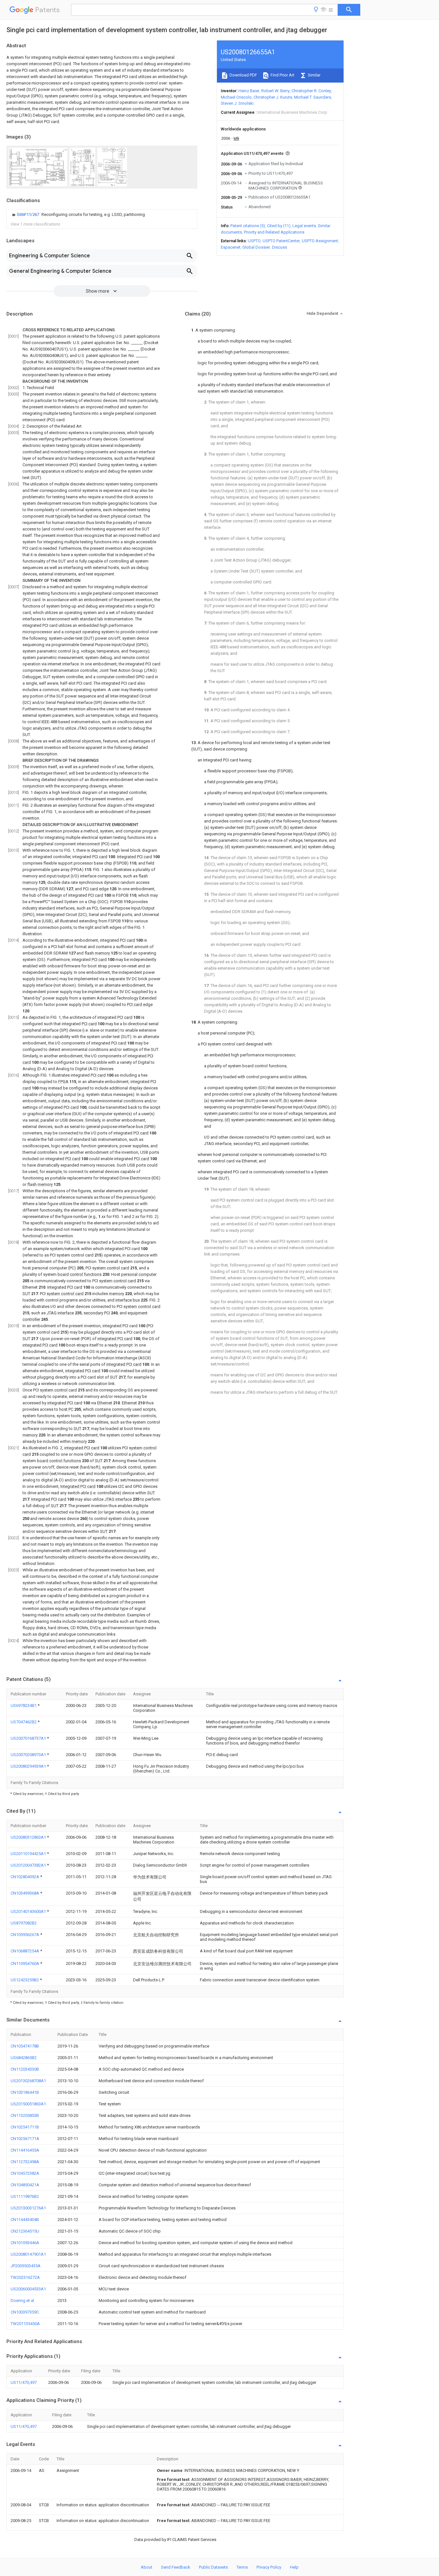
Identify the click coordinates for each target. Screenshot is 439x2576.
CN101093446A (25, 2243)
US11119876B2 (25, 2196)
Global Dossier (256, 247)
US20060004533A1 (28, 2289)
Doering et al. (23, 2301)
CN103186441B (25, 2092)
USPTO (254, 241)
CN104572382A (25, 2173)
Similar (314, 75)
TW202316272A (25, 2277)
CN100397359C (25, 2312)
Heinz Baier (249, 91)
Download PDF (243, 75)
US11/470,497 (24, 2382)
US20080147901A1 (28, 2254)
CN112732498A (25, 2162)
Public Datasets (213, 2567)
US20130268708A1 (28, 2081)
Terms (242, 2567)
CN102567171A (25, 2139)
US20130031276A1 (28, 2208)
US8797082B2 (24, 1923)
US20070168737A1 (29, 1738)
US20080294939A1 (29, 1766)
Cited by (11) (279, 226)
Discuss (279, 247)
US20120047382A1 (29, 1865)
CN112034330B (25, 2069)
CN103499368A (25, 1893)
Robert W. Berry (275, 91)
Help (294, 2567)
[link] (78, 215)
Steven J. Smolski (237, 103)
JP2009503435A (26, 2266)
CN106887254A (25, 1951)
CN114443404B (25, 2220)
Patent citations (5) (248, 226)
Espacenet (231, 247)
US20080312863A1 (29, 1837)
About (147, 2567)
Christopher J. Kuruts (273, 97)
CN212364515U (25, 2231)
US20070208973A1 (29, 1755)
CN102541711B (25, 2127)
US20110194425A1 (29, 1854)
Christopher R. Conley (311, 91)
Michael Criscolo (236, 97)
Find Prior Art (282, 75)
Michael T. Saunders (313, 97)
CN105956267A (25, 1935)
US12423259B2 (25, 1980)
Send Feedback (176, 2567)
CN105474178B (25, 2046)
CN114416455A (25, 2150)
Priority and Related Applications (274, 232)
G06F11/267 (28, 214)
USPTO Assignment (320, 241)
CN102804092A (25, 1877)
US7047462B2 (24, 1722)
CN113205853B (25, 2115)
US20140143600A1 (29, 1911)
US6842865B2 (24, 2058)
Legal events (304, 226)
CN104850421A (25, 2185)
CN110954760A (25, 1963)
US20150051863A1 (28, 2104)
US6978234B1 (24, 1705)
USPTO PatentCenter (281, 241)
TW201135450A (25, 2324)
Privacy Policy (269, 2567)
